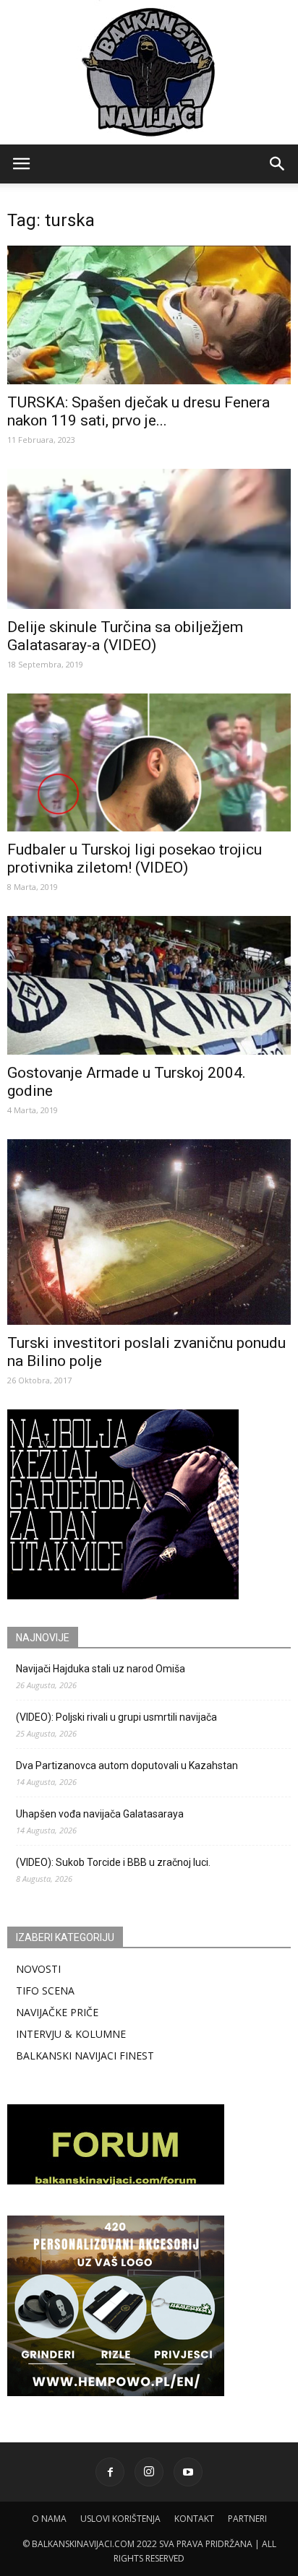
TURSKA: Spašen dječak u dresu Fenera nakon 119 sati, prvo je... (139, 411)
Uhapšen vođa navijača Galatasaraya (100, 1814)
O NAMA (49, 2519)
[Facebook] (110, 2472)
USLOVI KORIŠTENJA (120, 2519)
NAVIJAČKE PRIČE (57, 2012)
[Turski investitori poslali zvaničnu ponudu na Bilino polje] (149, 1232)
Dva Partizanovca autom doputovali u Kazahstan (127, 1765)
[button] (278, 164)
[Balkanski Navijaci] (149, 72)
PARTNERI (247, 2519)
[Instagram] (149, 2472)
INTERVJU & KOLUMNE (71, 2034)
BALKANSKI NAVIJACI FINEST (85, 2056)
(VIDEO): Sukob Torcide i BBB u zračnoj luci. (113, 1862)
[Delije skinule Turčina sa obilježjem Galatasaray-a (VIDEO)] (149, 539)
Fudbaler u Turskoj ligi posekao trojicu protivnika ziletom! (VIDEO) (135, 859)
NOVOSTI (38, 1969)
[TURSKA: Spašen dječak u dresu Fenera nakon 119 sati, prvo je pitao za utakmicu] (149, 315)
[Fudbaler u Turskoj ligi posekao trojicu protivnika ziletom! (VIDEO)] (149, 763)
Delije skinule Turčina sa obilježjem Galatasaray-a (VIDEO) (125, 636)
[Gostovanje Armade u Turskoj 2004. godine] (149, 985)
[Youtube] (188, 2472)
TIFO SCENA (45, 1991)
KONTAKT (194, 2519)
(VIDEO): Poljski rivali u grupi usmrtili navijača (116, 1717)
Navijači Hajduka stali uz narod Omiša (101, 1669)
